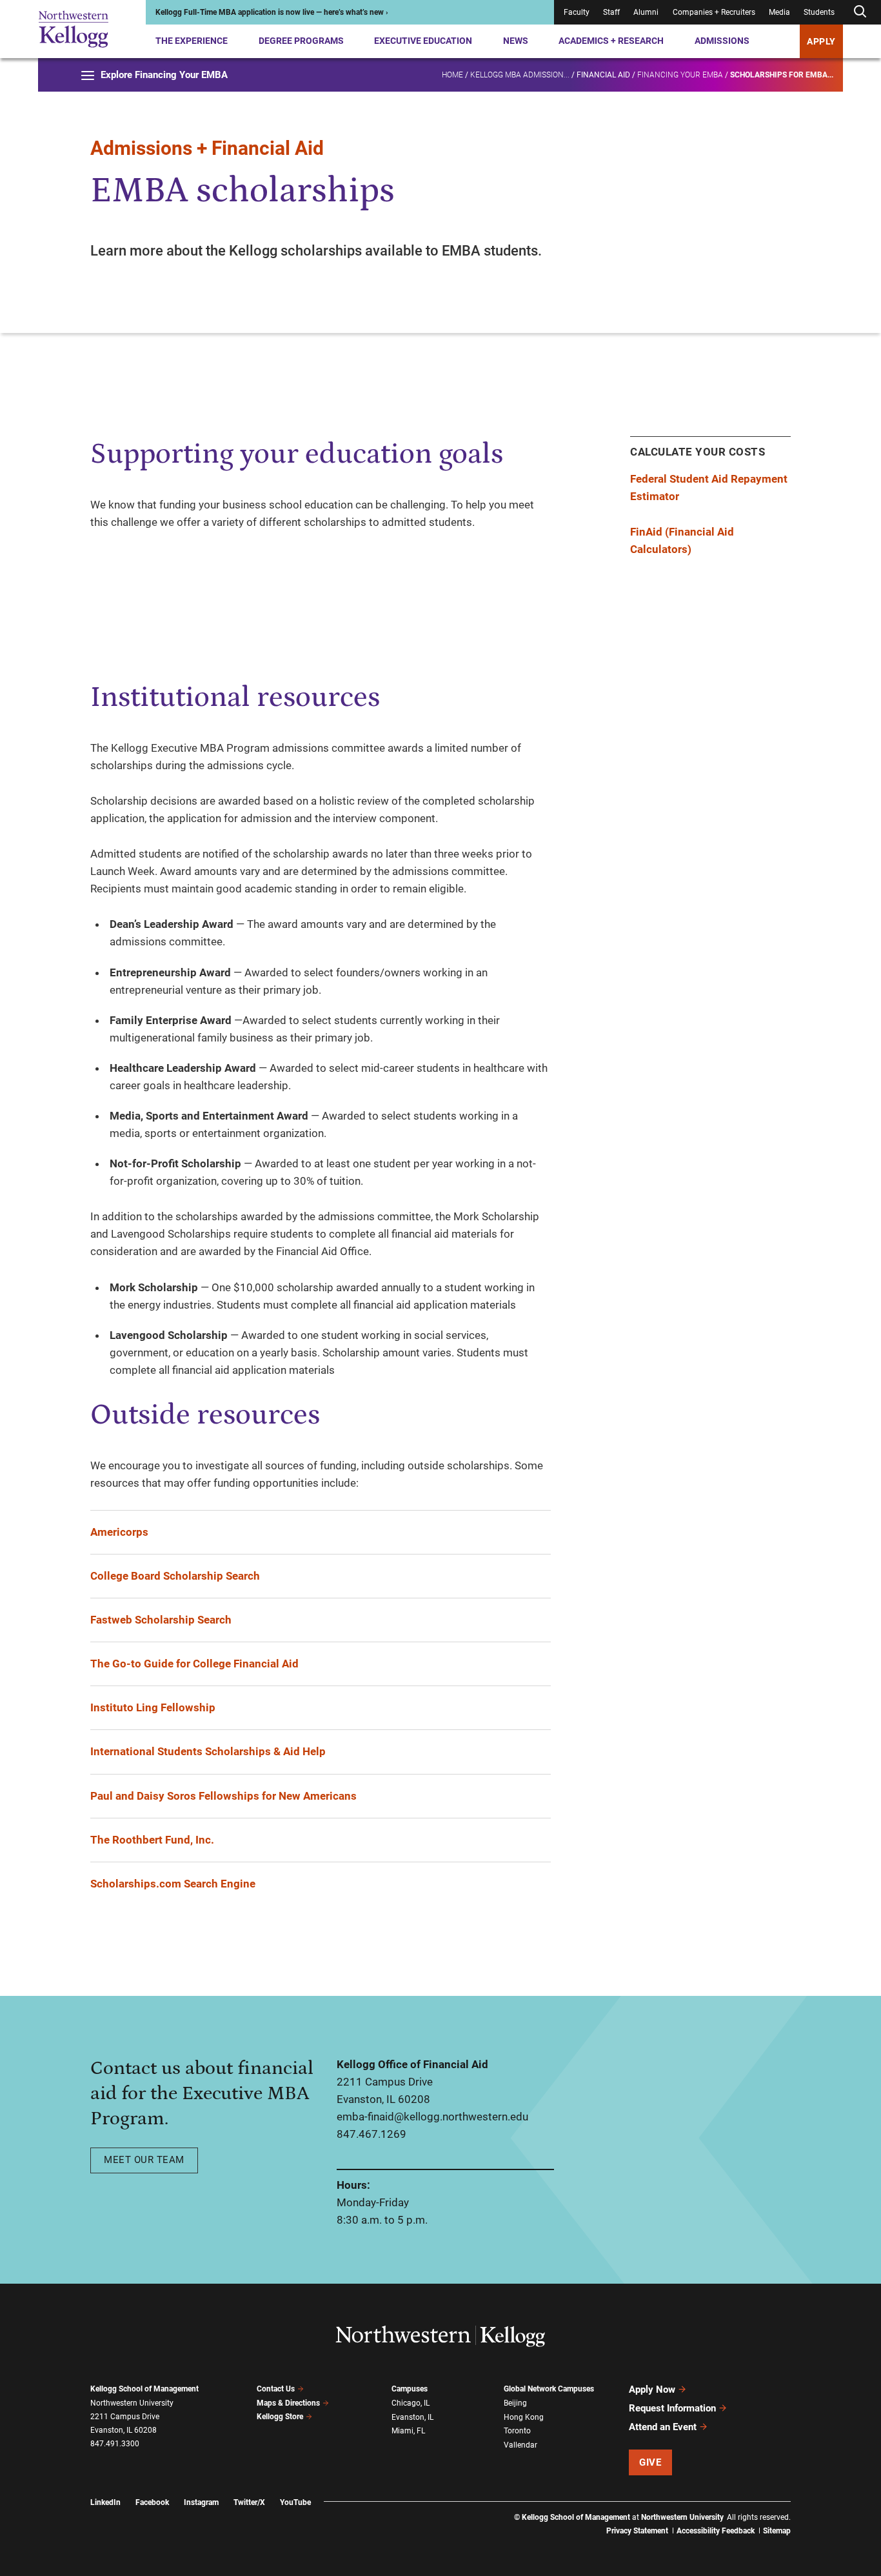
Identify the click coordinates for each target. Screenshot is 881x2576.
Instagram (201, 2502)
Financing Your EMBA (680, 75)
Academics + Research (611, 41)
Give (650, 2462)
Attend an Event (663, 2427)
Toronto (517, 2431)
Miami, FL (408, 2431)
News (516, 41)
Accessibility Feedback (716, 2531)
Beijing (515, 2403)
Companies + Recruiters (714, 12)
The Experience (192, 41)
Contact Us (276, 2389)
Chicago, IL (411, 2403)
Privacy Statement (637, 2531)
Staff (611, 12)
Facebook (152, 2502)
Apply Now (652, 2390)
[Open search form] (860, 12)
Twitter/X (249, 2502)
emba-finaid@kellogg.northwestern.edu (432, 2117)
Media (779, 12)
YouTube (295, 2502)
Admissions (722, 41)
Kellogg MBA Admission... (520, 75)
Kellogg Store (280, 2417)
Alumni (646, 12)
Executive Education (423, 41)
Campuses (410, 2389)
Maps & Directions (288, 2403)
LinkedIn (105, 2502)
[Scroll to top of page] (807, 2509)
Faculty (577, 12)
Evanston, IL (412, 2417)
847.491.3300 (115, 2444)
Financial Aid (603, 75)
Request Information (672, 2408)
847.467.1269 (371, 2134)
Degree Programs (301, 41)
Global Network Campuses (549, 2389)
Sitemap (777, 2531)
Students (819, 12)
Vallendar (520, 2445)
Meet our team (144, 2160)
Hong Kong (524, 2417)
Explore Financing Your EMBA (164, 75)
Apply (821, 41)
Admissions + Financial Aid (207, 148)
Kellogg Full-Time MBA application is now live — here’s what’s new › (272, 12)
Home (452, 75)
